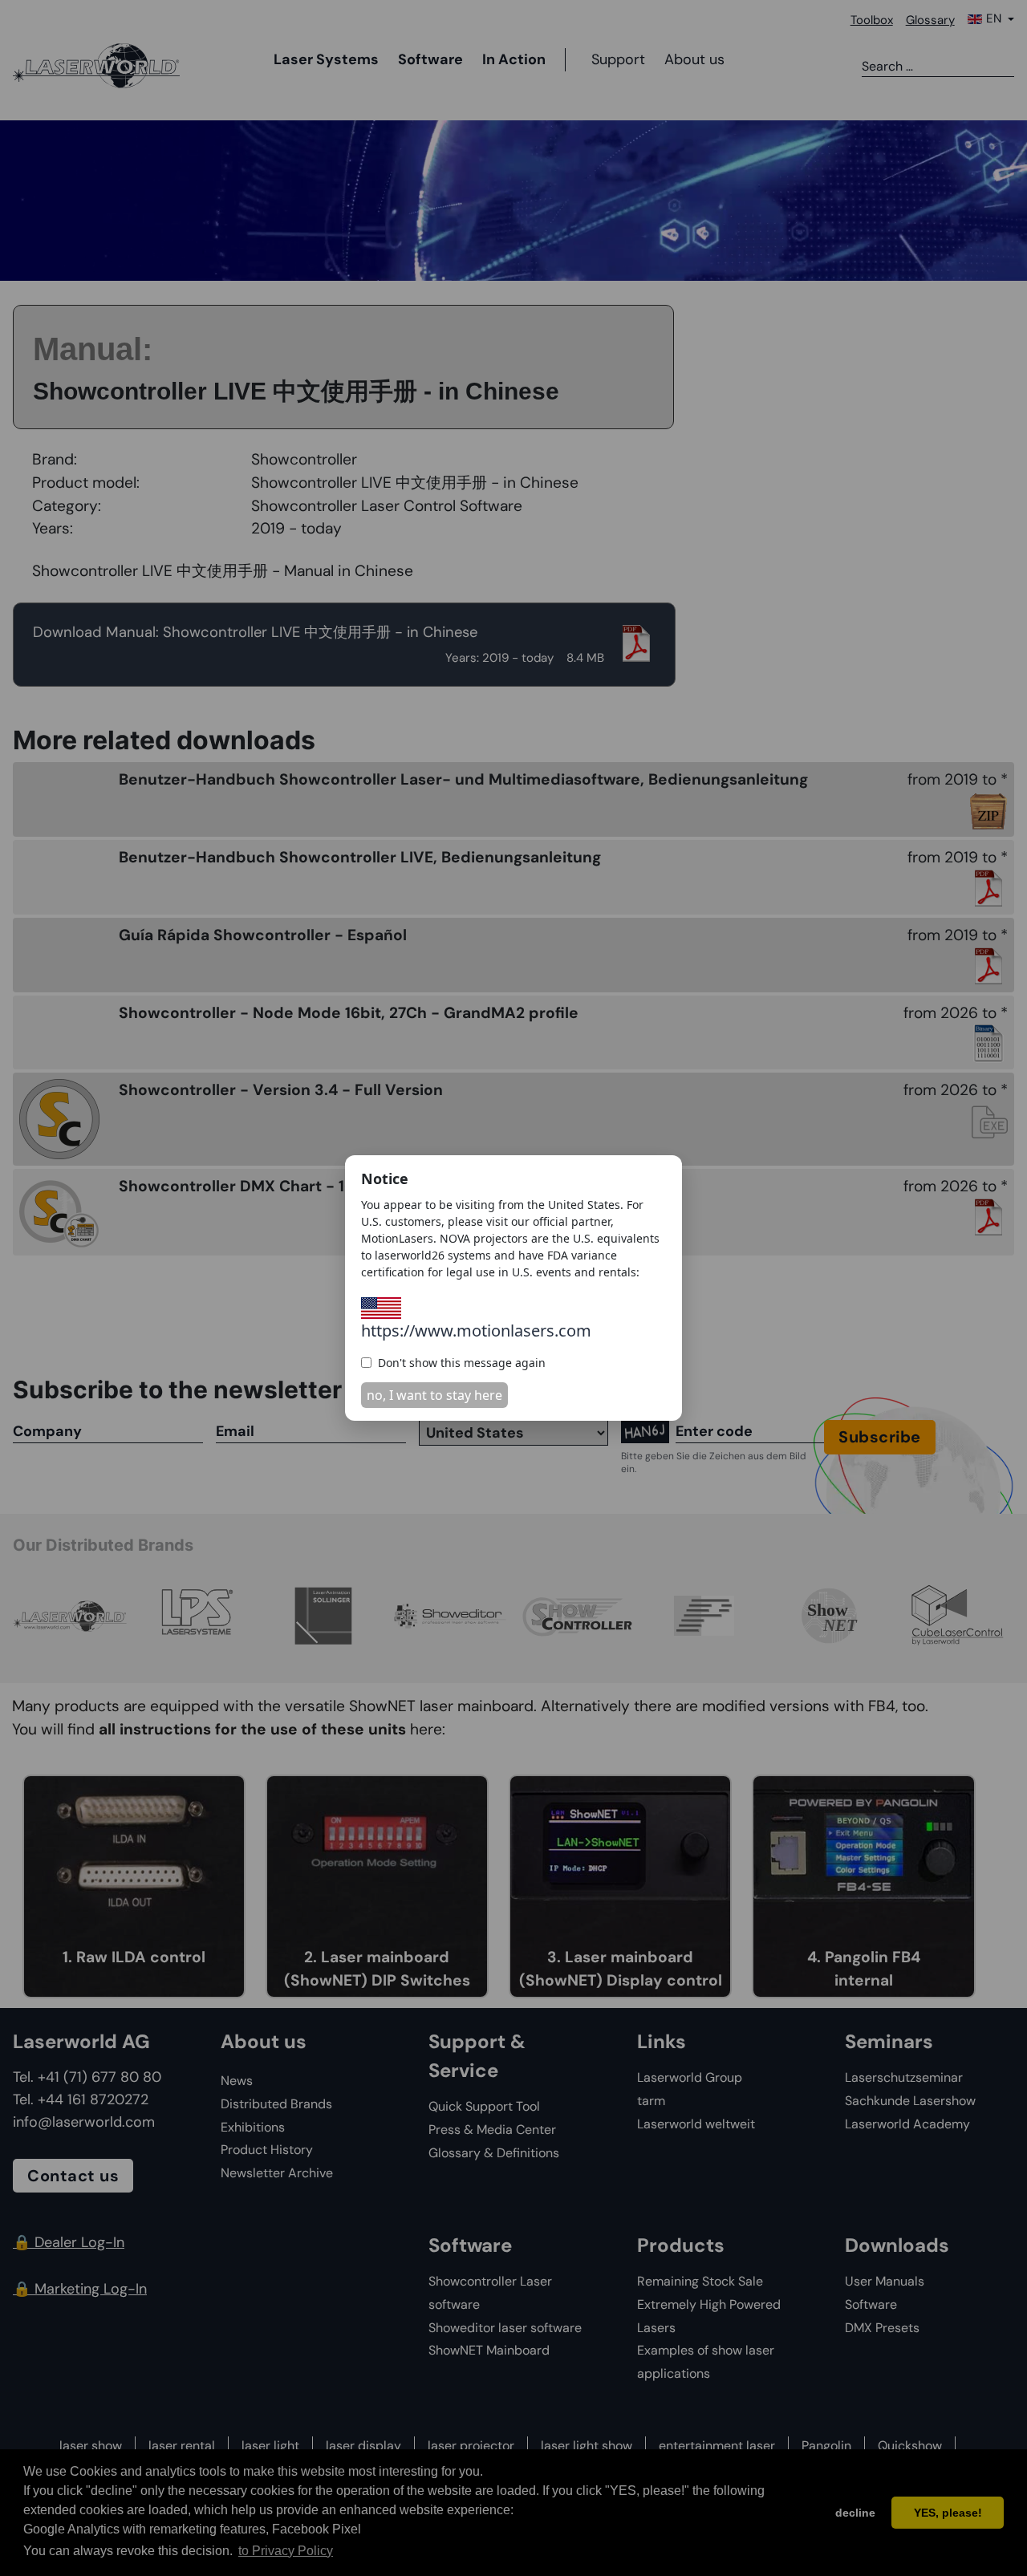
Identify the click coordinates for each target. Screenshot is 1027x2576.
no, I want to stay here (434, 1395)
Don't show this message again (462, 1363)
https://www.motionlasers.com (476, 1331)
